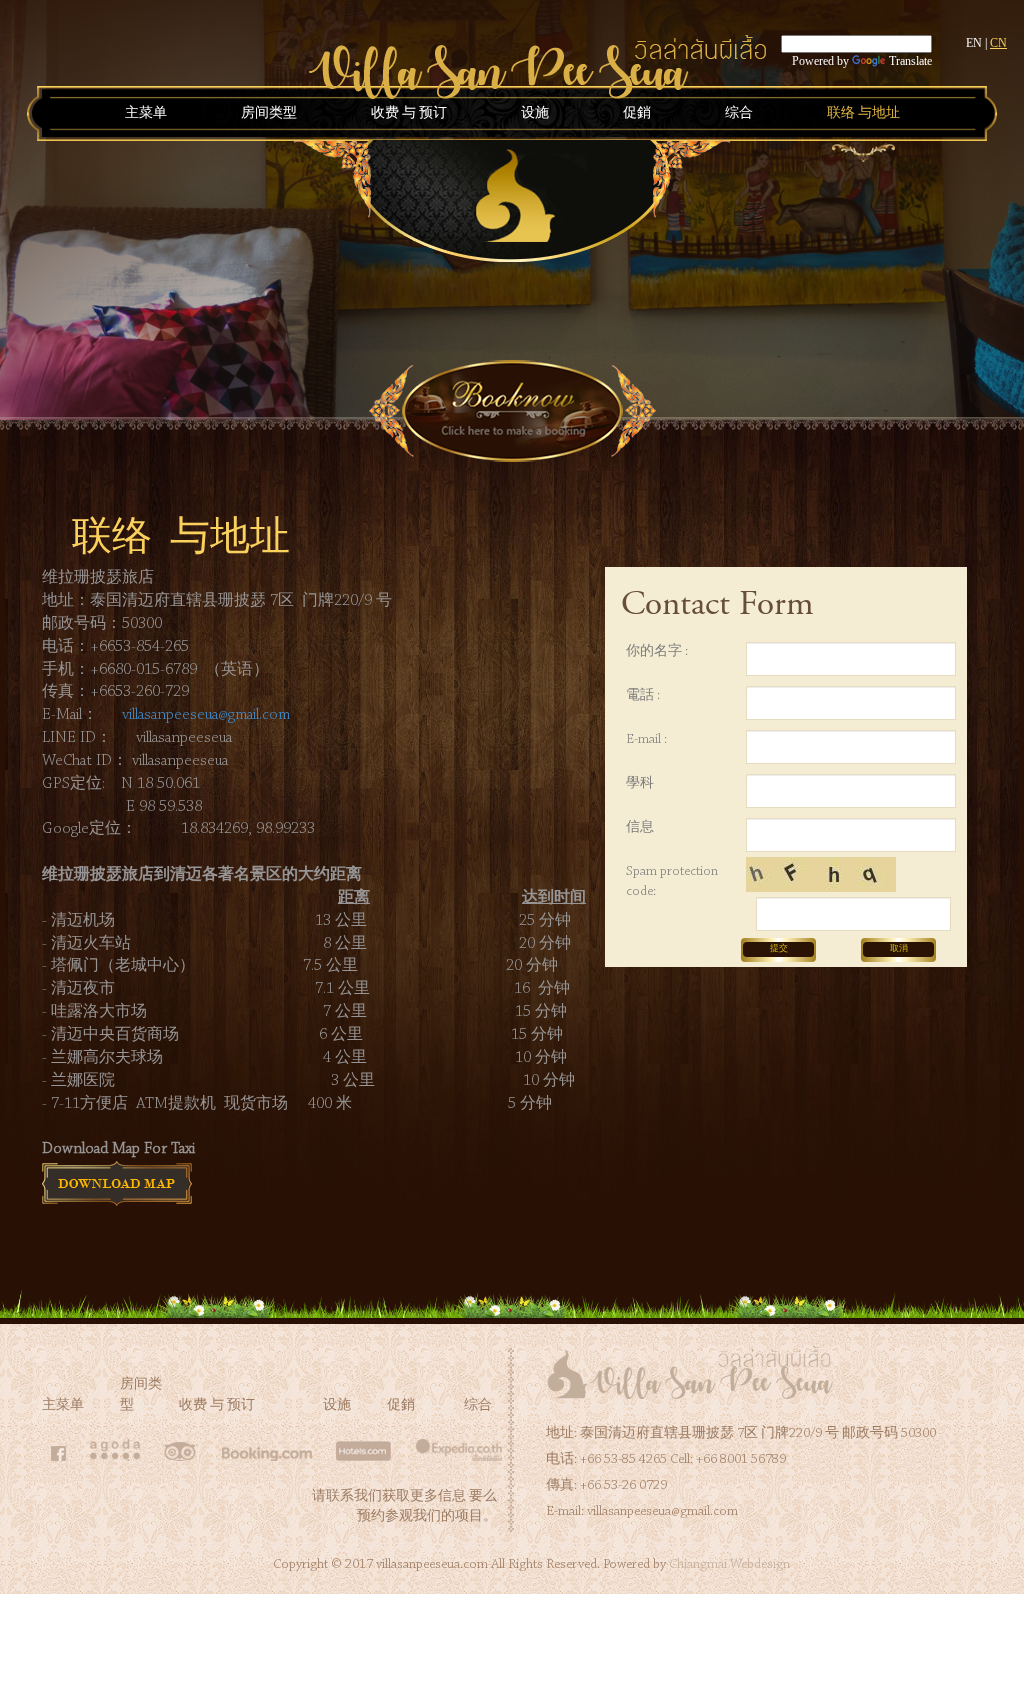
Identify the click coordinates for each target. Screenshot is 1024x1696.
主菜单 (146, 114)
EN (974, 43)
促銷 (637, 114)
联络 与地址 (863, 114)
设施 (535, 114)
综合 (739, 114)
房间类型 (269, 114)
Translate (910, 61)
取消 (899, 948)
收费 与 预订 (409, 114)
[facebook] (58, 1456)
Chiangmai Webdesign (729, 1565)
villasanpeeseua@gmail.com (206, 715)
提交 (779, 948)
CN (998, 43)
